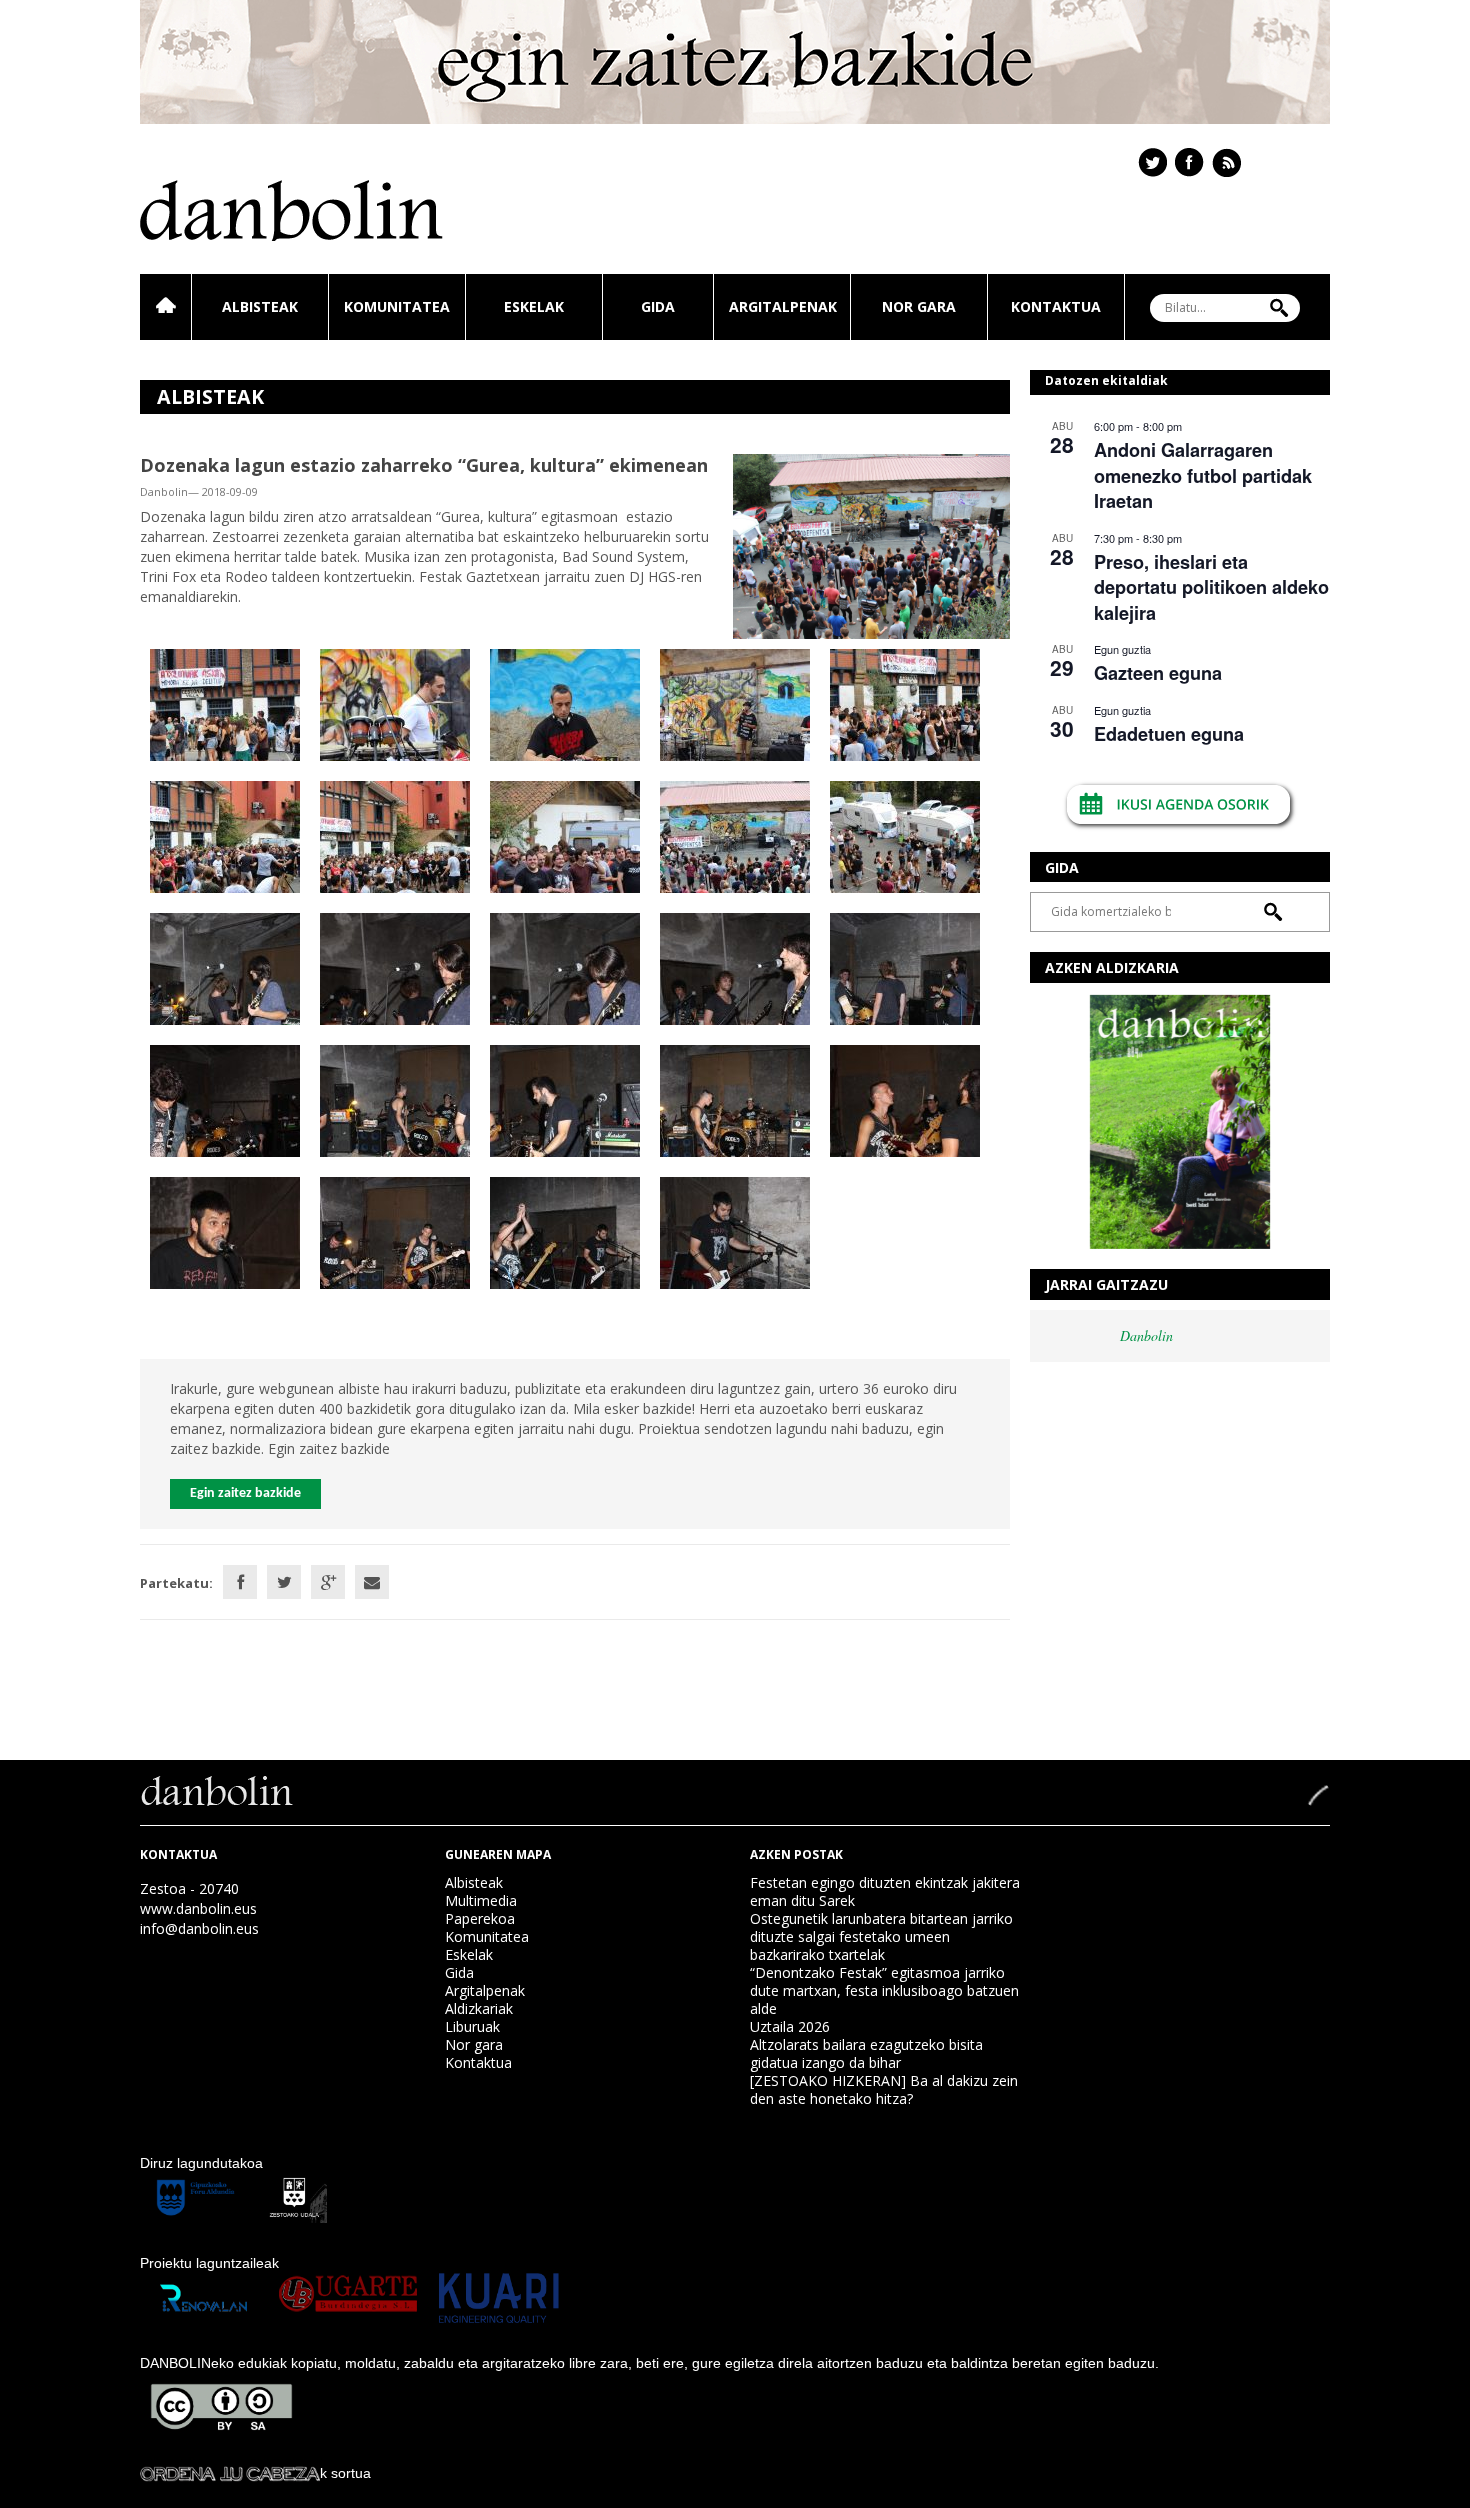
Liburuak (472, 2026)
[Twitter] (284, 1582)
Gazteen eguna (1158, 673)
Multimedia (481, 1900)
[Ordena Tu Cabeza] (230, 2473)
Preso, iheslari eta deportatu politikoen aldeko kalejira (1211, 587)
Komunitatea (397, 306)
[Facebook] (240, 1582)
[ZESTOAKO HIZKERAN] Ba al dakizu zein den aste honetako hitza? (884, 2089)
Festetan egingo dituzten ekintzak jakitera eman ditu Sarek (885, 1891)
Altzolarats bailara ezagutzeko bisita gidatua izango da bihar (866, 2053)
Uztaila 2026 (790, 2026)
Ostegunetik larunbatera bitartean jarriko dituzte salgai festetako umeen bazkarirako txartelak (881, 1936)
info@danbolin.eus (199, 1928)
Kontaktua (1056, 306)
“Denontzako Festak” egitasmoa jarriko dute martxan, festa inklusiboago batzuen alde (884, 1990)
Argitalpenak (783, 306)
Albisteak (260, 306)
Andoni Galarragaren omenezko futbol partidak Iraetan (1203, 475)
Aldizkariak (479, 2008)
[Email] (372, 1582)
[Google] (328, 1582)
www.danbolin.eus (198, 1908)
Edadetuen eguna (1169, 734)
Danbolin (1146, 1335)
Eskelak (534, 306)
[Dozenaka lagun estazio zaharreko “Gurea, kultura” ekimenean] (871, 544)
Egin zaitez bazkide (245, 1493)
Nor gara (919, 306)
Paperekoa (480, 1918)
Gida (658, 306)
